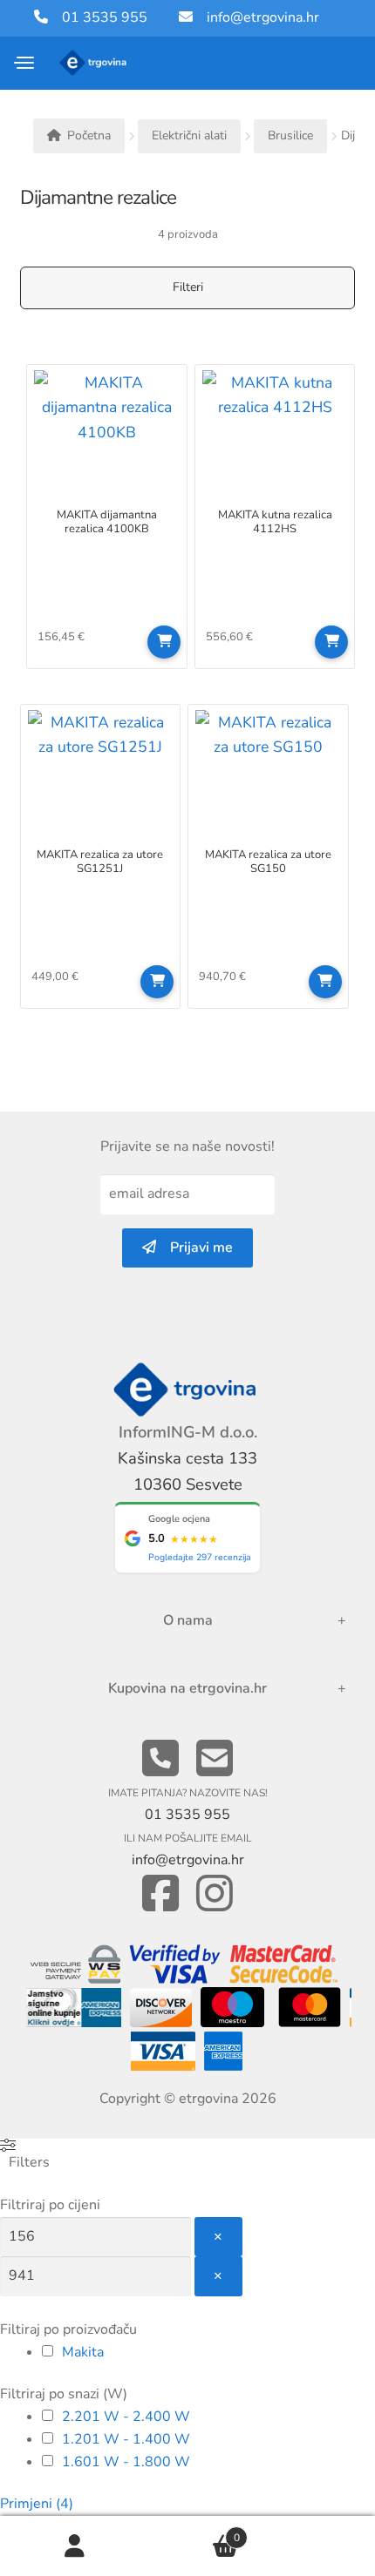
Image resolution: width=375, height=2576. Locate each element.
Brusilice (290, 135)
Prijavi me (194, 1247)
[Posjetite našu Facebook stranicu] (160, 1894)
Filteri (188, 287)
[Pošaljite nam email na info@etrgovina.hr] (215, 1759)
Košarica (195, 2531)
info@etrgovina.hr (263, 17)
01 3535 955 (98, 17)
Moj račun (75, 2546)
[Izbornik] (25, 63)
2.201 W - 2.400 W (126, 2417)
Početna (89, 135)
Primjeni (37, 2504)
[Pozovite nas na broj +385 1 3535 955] (160, 1759)
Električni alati (189, 135)
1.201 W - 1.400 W (126, 2439)
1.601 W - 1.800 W (126, 2462)
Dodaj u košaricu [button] (164, 642)
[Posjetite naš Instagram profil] (215, 1894)
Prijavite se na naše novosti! (187, 1146)
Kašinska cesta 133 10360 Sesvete (187, 1471)
